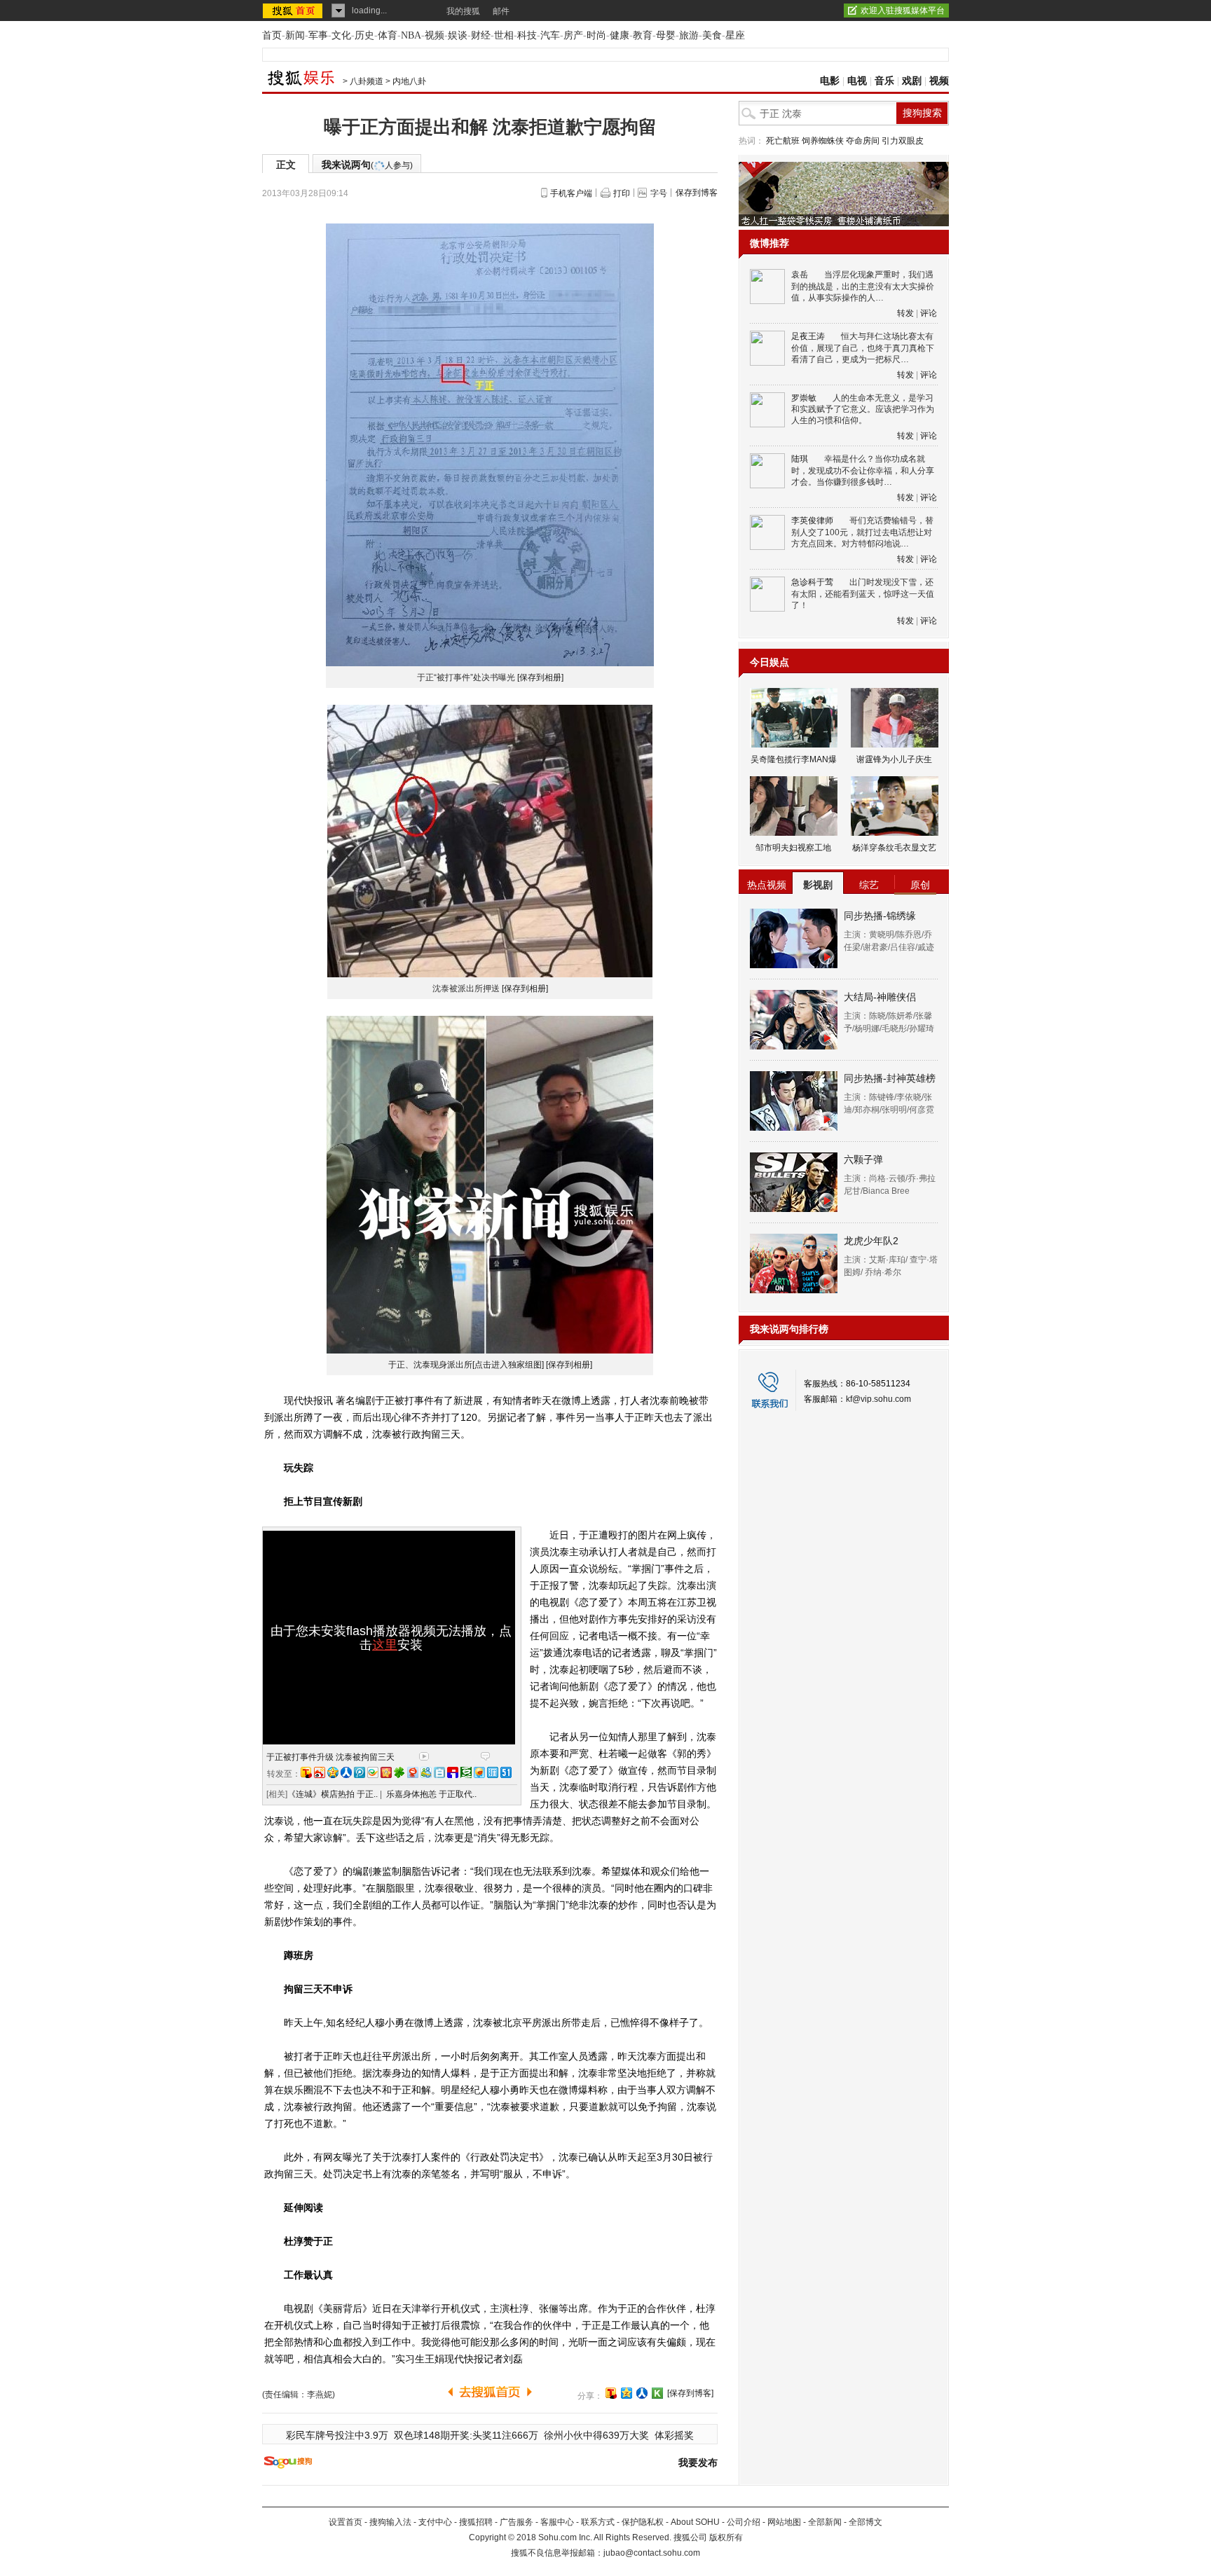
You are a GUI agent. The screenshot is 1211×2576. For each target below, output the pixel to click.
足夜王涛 (808, 336)
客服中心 (557, 2522)
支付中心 (435, 2522)
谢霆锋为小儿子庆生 (894, 759)
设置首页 (345, 2522)
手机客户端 (571, 193)
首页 (272, 35)
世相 (504, 35)
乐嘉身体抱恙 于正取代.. (431, 1794)
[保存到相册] (540, 677)
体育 (388, 35)
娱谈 (458, 35)
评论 (929, 313)
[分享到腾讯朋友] (399, 1772)
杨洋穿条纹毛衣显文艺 (894, 848)
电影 (830, 81)
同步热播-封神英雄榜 (890, 1078)
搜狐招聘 (476, 2522)
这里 (385, 1645)
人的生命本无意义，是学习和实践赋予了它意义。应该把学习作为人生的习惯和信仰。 (863, 409)
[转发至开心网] (386, 1772)
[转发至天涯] (493, 1772)
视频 (435, 35)
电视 (857, 81)
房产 (573, 35)
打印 (622, 193)
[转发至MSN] (426, 1772)
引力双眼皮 (903, 141)
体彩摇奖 (674, 2435)
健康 (620, 35)
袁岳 (800, 275)
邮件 (501, 11)
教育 (643, 35)
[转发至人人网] (346, 1772)
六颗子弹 (863, 1159)
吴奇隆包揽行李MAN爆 (794, 759)
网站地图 (784, 2522)
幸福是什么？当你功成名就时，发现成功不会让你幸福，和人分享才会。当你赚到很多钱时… (863, 470)
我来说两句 (367, 165)
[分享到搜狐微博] (611, 2393)
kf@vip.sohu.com (878, 1399)
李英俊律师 (812, 521)
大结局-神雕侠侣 (880, 997)
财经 (481, 35)
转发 (905, 313)
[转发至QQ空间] (333, 1772)
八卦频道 (367, 81)
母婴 (666, 35)
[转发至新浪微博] (320, 1772)
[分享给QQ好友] (627, 2393)
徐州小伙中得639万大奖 (596, 2435)
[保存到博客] (690, 2393)
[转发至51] (506, 1772)
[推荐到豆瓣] (466, 1772)
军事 (318, 35)
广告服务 (516, 2522)
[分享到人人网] (642, 2393)
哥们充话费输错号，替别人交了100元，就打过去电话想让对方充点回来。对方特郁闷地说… (862, 532)
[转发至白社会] (439, 1772)
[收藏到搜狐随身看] (657, 2393)
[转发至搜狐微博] (306, 1772)
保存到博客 (697, 193)
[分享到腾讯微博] (360, 1772)
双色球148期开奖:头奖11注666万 (466, 2435)
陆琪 (800, 459)
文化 (341, 35)
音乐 (884, 81)
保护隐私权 (643, 2522)
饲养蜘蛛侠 (823, 141)
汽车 (550, 35)
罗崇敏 (804, 398)
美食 (712, 35)
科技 (527, 35)
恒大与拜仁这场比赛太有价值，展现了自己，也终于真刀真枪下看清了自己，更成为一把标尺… (863, 348)
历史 (364, 35)
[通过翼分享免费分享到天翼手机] (373, 1772)
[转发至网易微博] (413, 1772)
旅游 (689, 35)
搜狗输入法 (390, 2522)
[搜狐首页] (294, 11)
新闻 (295, 35)
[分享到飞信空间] (479, 1772)
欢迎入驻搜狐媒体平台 (903, 11)
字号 (659, 193)
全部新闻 (825, 2522)
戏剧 (912, 81)
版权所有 (726, 2537)
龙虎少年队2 (871, 1241)
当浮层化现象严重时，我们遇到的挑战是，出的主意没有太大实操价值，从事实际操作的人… (863, 286)
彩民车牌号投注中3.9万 (337, 2435)
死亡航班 (783, 141)
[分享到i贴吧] (453, 1772)
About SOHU (695, 2522)
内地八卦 (409, 81)
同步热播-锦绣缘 (880, 916)
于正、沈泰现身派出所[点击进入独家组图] (466, 1365)
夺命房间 (863, 141)
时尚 (596, 35)
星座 (735, 35)
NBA (411, 35)
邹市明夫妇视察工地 (793, 848)
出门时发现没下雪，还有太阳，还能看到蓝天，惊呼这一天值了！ (863, 594)
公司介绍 (744, 2522)
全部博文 (866, 2522)
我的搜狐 (463, 11)
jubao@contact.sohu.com (652, 2553)
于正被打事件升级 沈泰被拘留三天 (330, 1757)
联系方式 (598, 2522)
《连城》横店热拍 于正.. (333, 1794)
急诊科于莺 (812, 582)
